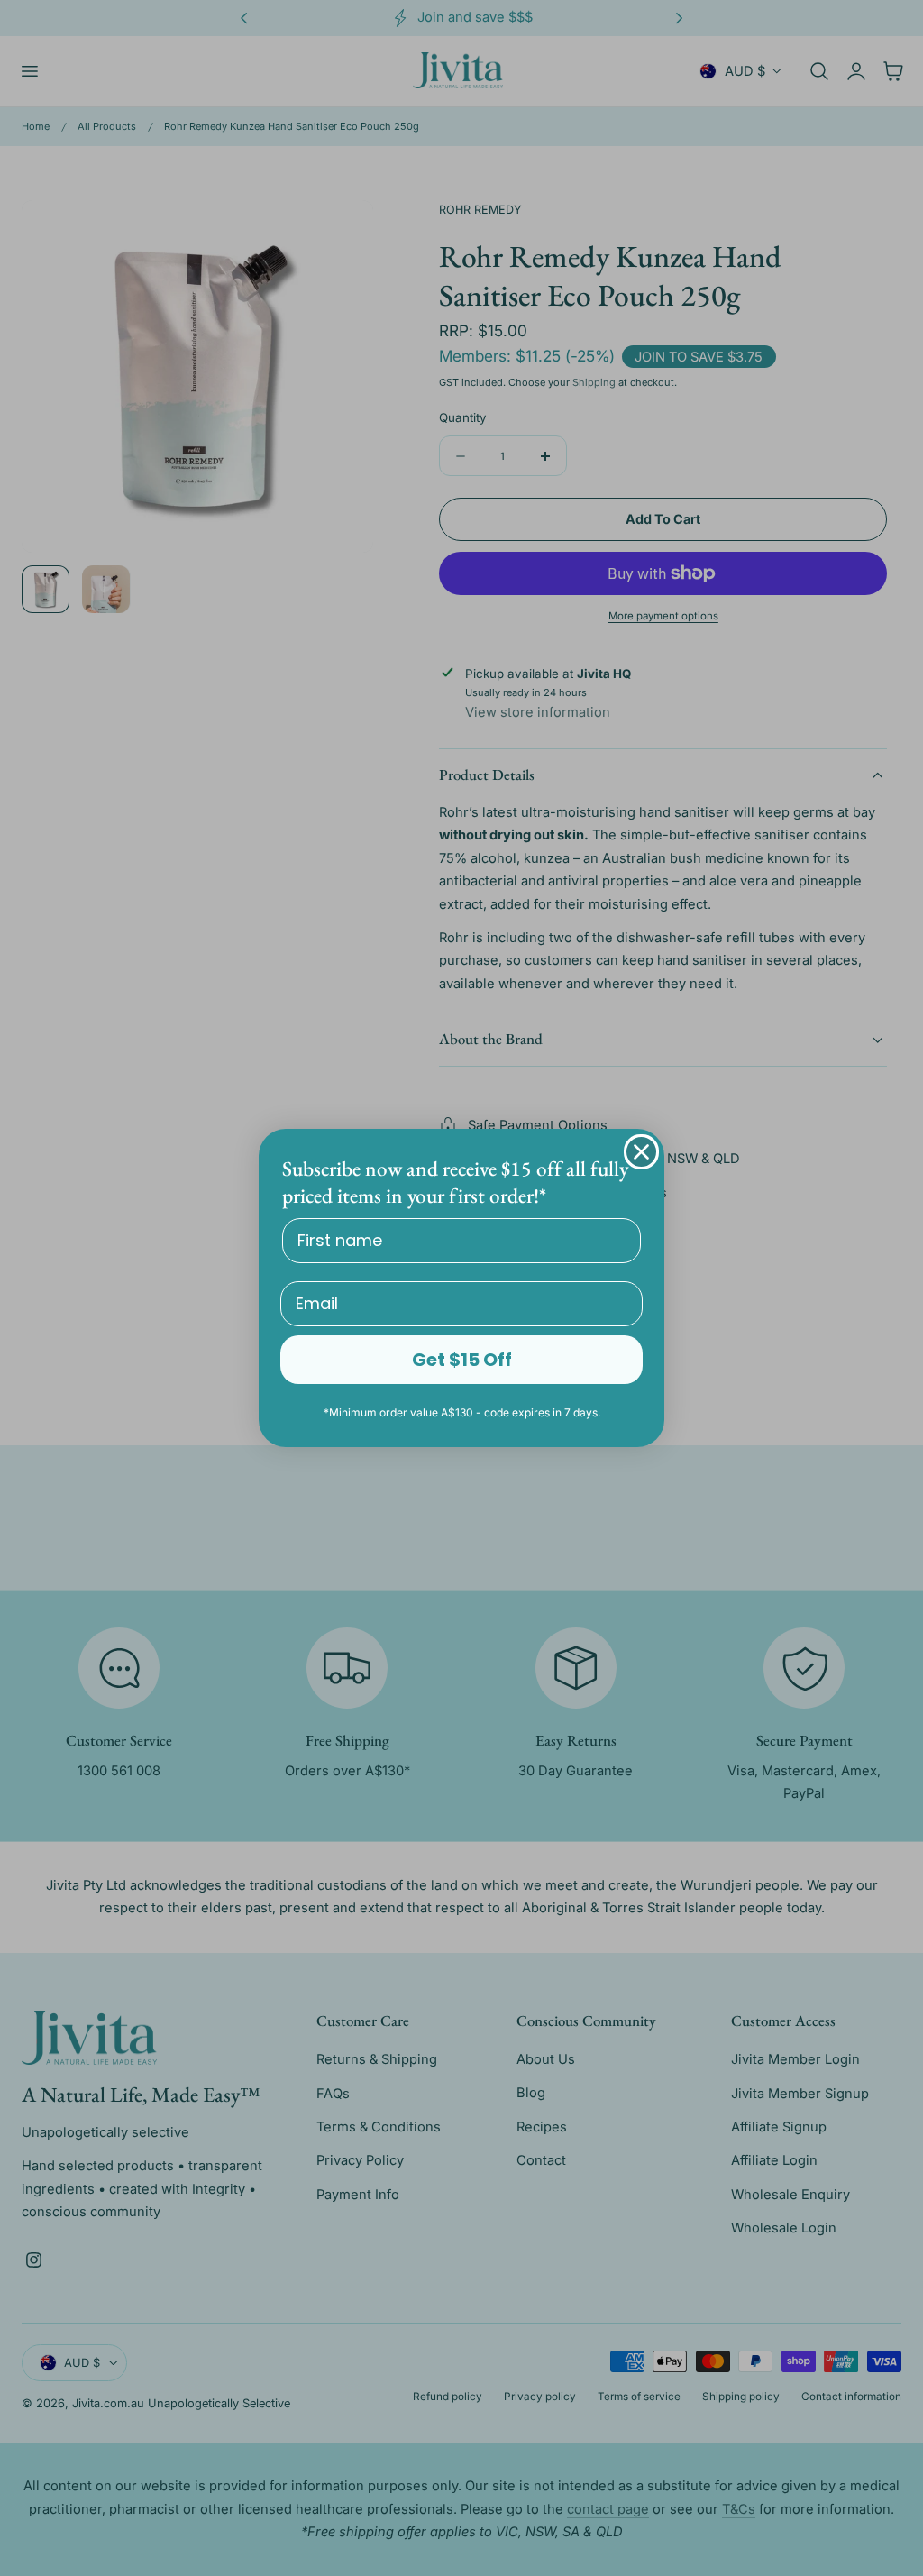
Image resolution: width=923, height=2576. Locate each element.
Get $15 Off (462, 1360)
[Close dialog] (641, 1152)
